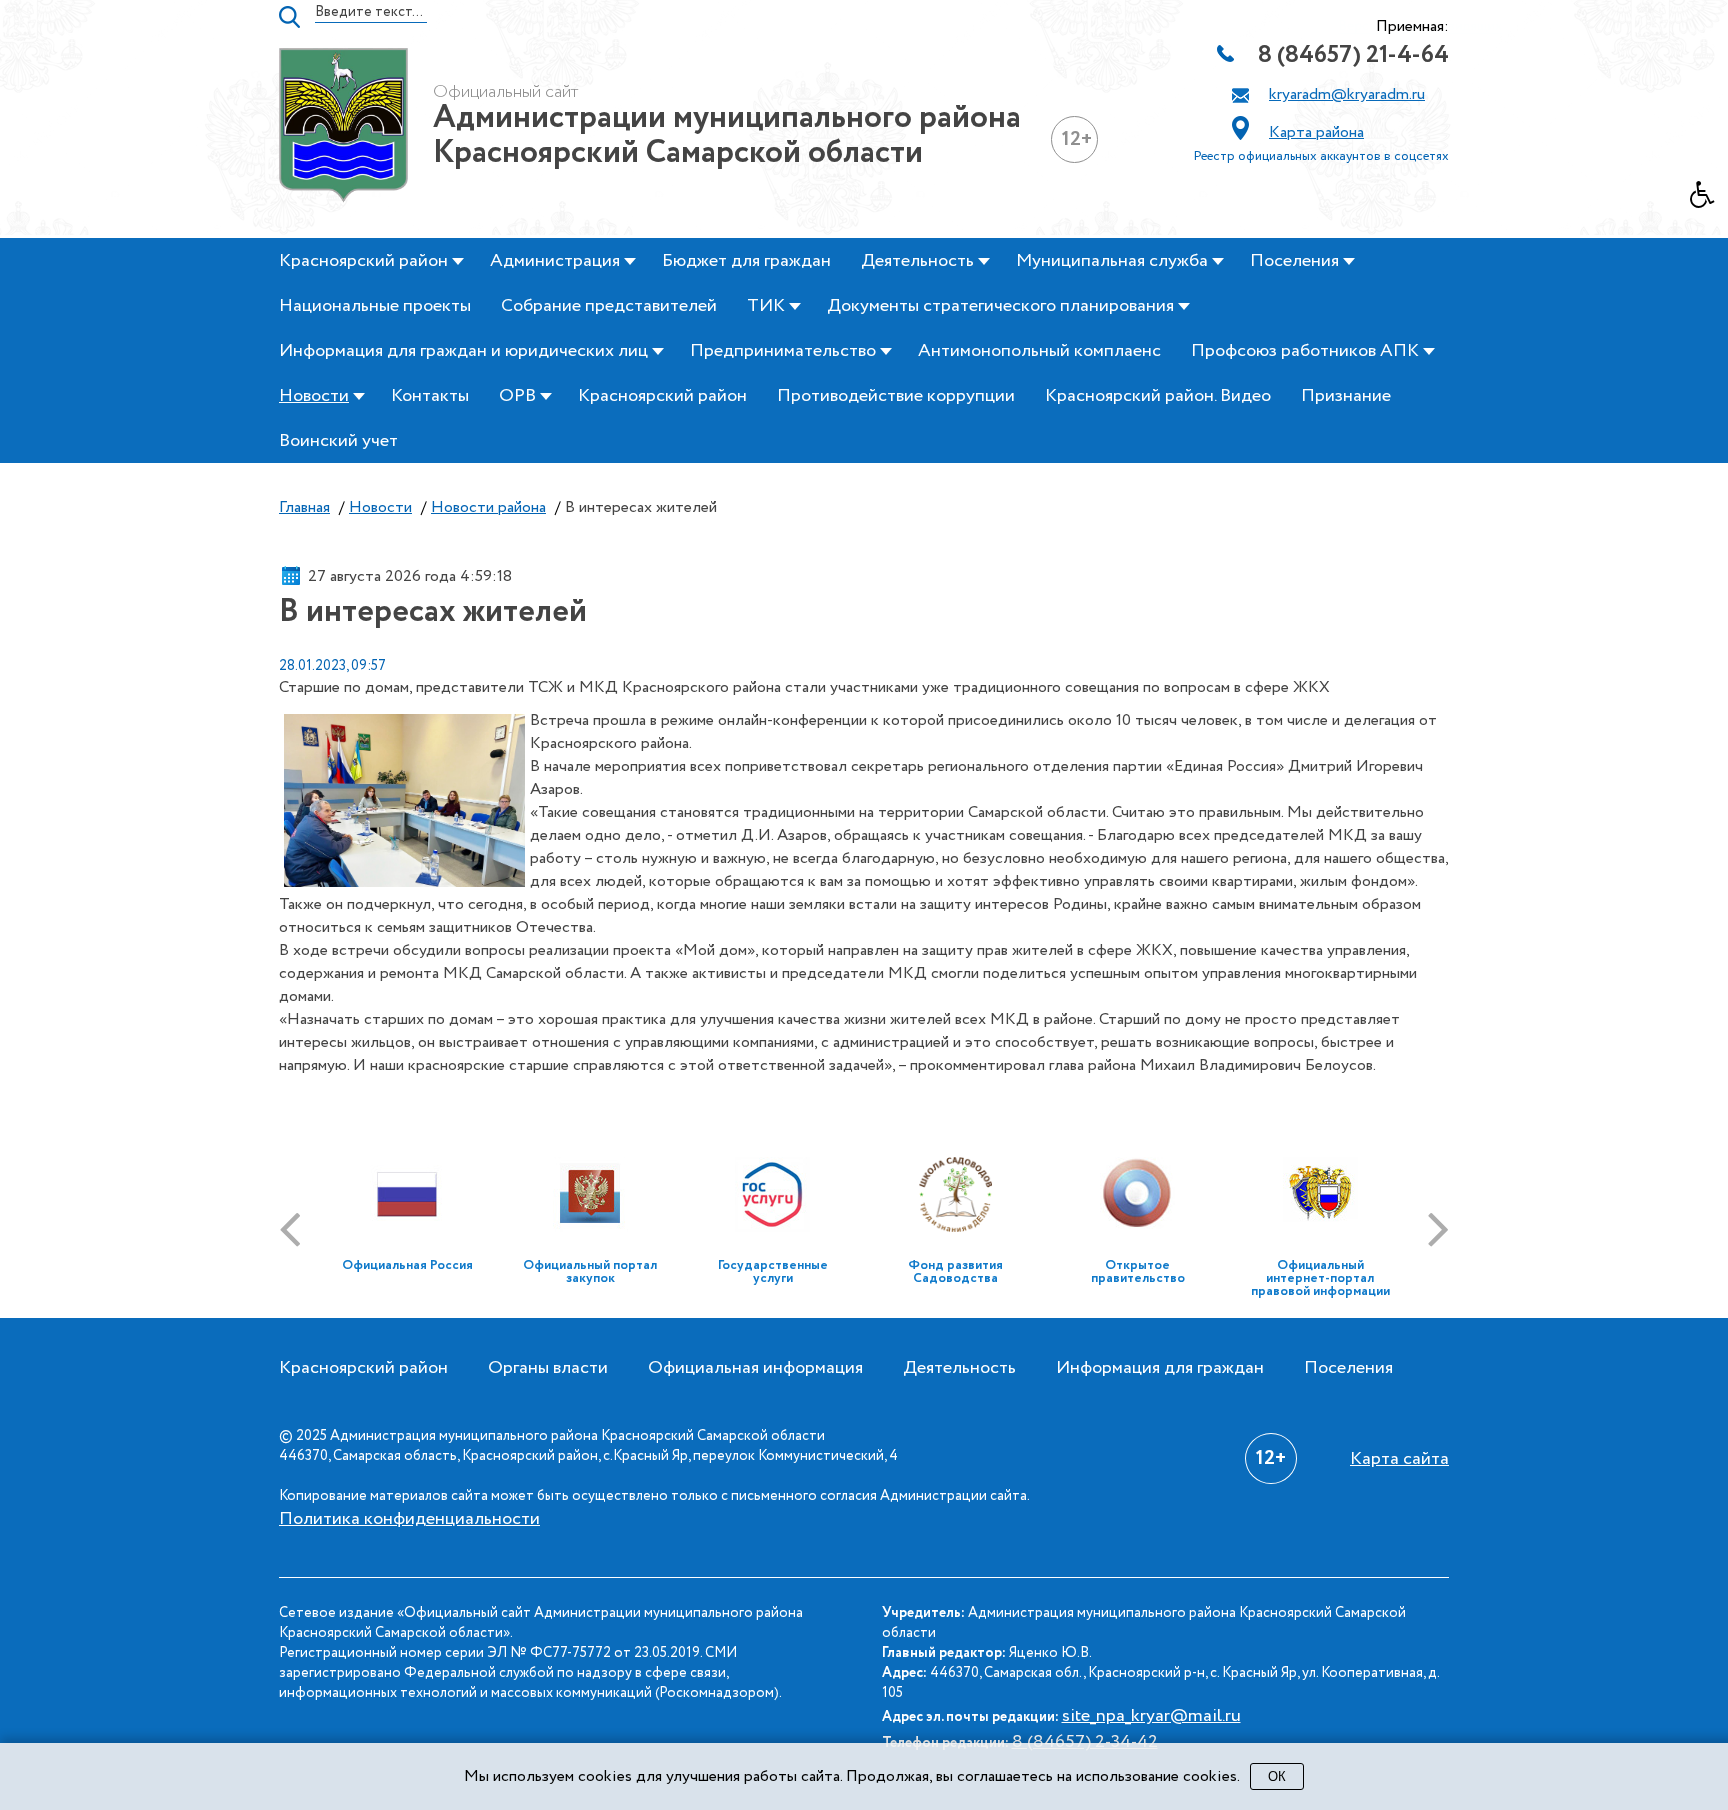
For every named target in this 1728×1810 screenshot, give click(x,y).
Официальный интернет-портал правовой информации (1320, 1278)
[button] (1709, 200)
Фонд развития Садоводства (955, 1272)
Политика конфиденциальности (409, 1519)
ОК (1277, 1776)
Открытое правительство (1138, 1272)
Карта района (1316, 132)
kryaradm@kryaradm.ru (1347, 94)
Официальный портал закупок (590, 1272)
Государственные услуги (773, 1272)
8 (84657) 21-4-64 (1353, 55)
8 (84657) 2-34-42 (1085, 1742)
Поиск (289, 17)
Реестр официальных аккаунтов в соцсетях (1321, 156)
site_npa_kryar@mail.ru (1151, 1716)
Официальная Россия (407, 1265)
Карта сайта (1399, 1459)
